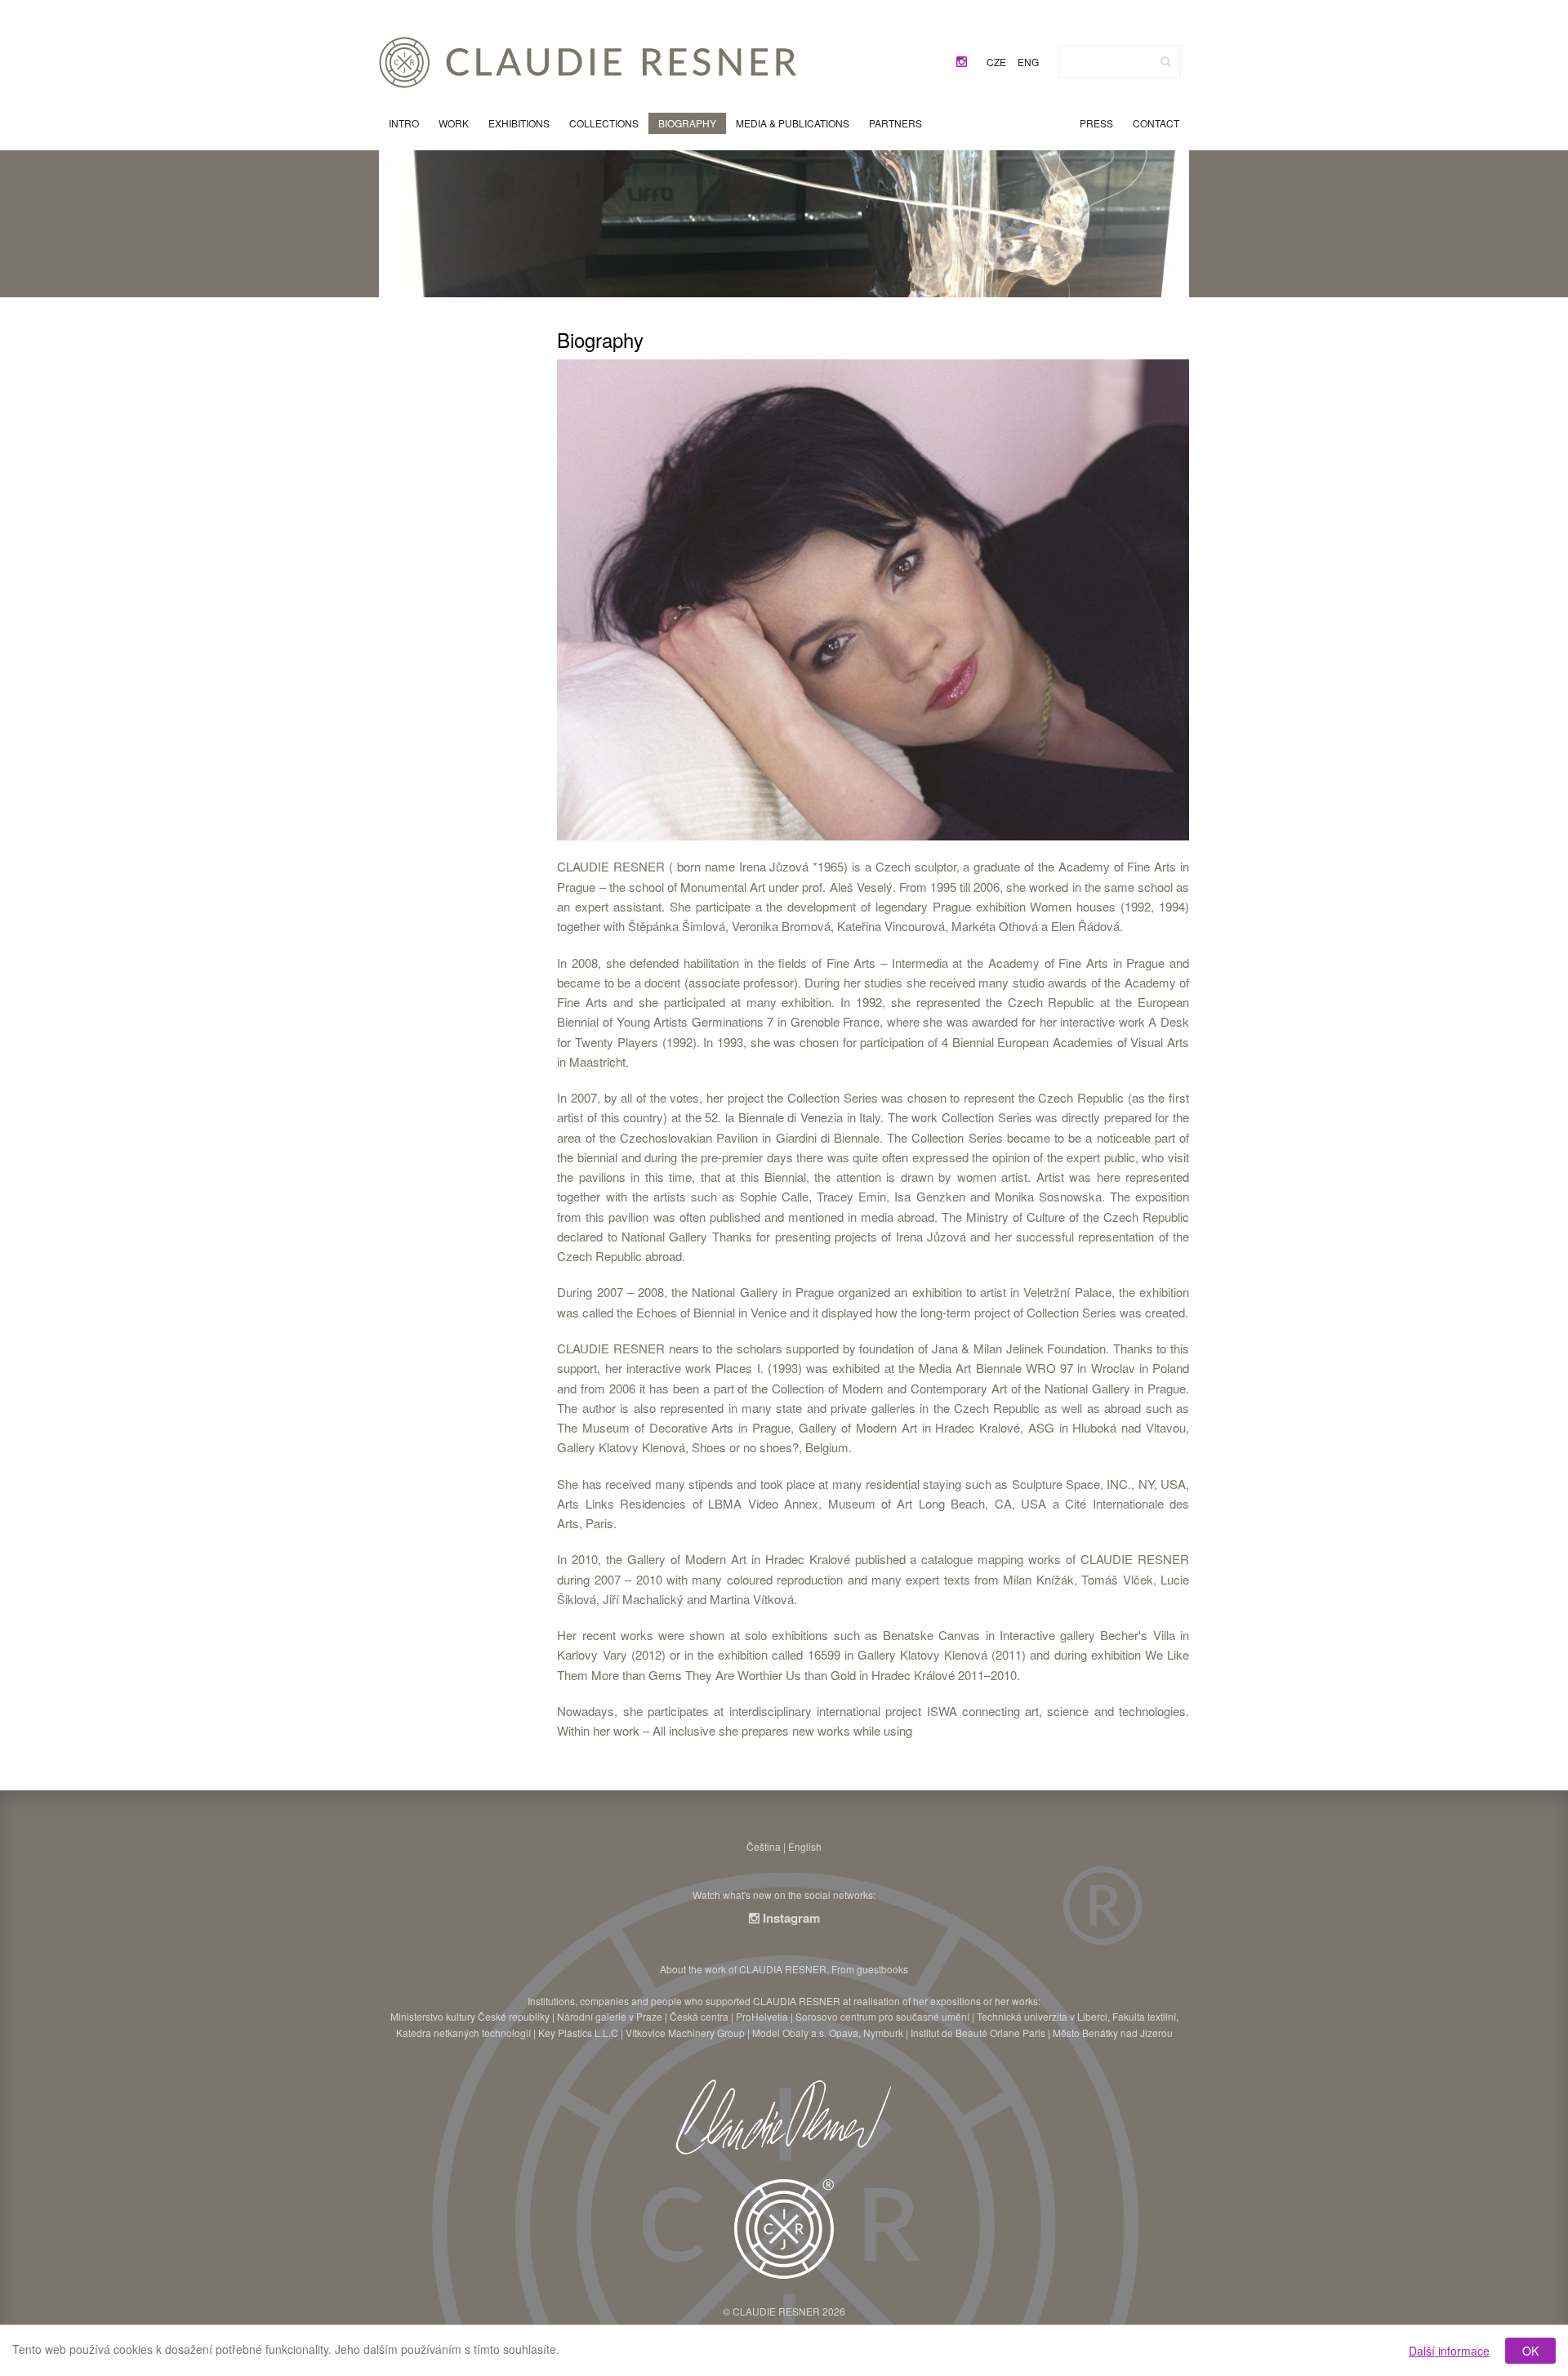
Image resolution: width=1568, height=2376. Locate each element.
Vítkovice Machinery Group (685, 2033)
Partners (895, 123)
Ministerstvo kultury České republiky (470, 2016)
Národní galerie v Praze (610, 2016)
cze (996, 62)
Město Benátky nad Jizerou (1113, 2033)
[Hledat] (1166, 61)
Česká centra (699, 2016)
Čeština (764, 1846)
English (805, 1846)
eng (1028, 62)
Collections (604, 123)
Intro (404, 123)
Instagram (790, 1918)
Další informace (1449, 2351)
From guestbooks (870, 1969)
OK (1530, 2351)
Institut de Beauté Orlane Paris (978, 2033)
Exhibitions (519, 123)
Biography (687, 123)
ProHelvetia (762, 2016)
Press (1096, 123)
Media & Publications (793, 123)
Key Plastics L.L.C (578, 2033)
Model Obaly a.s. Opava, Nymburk (828, 2033)
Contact (1156, 123)
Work (454, 123)
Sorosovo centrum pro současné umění (882, 2016)
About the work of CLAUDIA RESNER (743, 1969)
